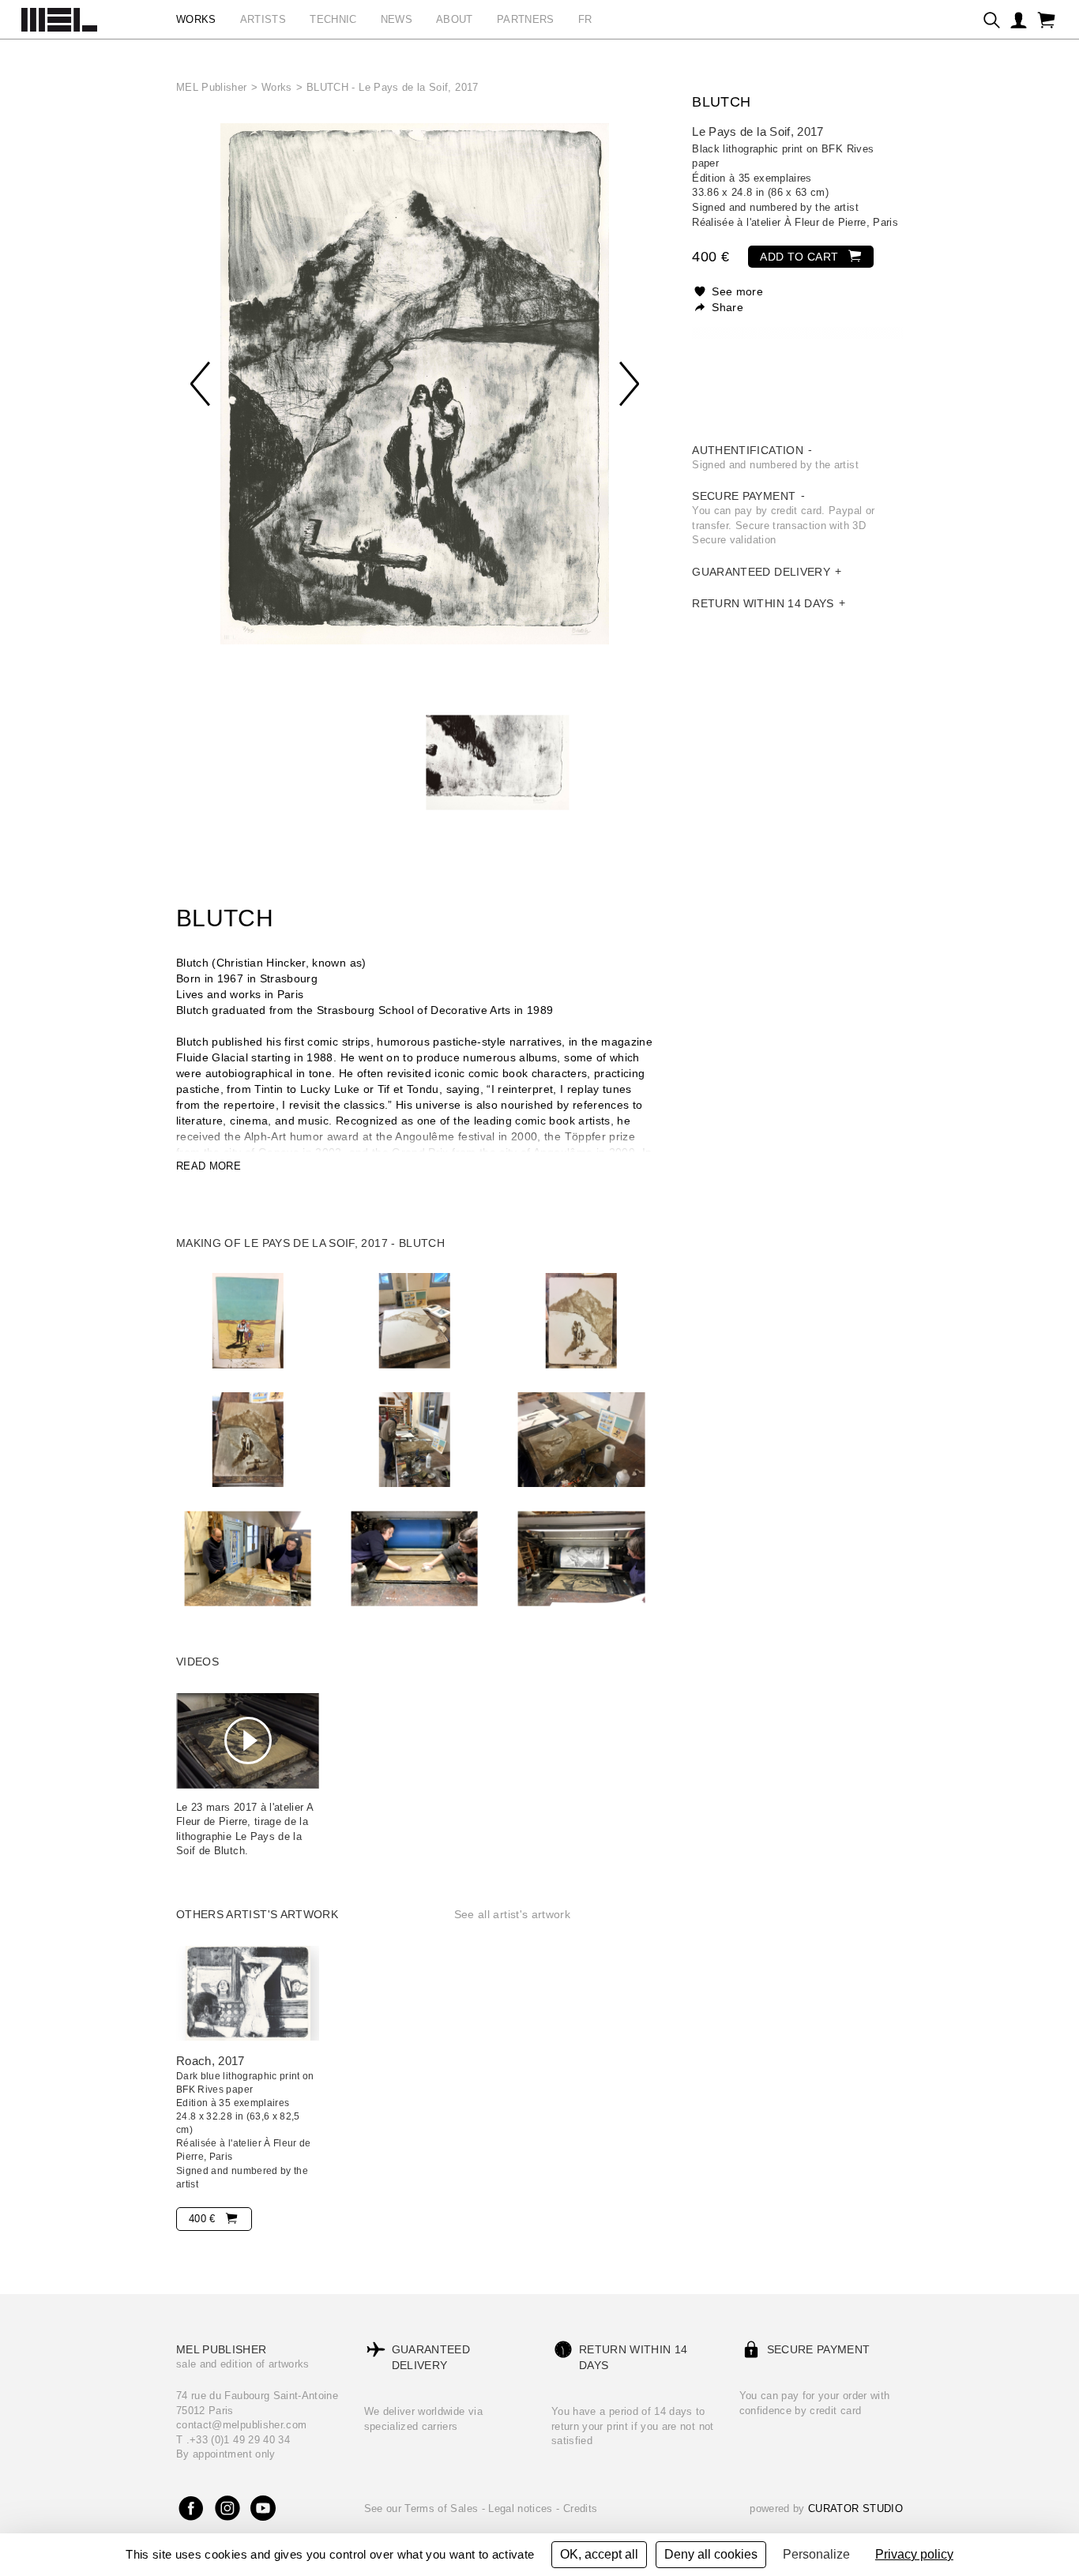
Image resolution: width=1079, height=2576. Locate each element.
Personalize (816, 2554)
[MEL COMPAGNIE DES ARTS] (59, 16)
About (455, 19)
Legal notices (522, 2508)
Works (277, 87)
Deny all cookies (711, 2554)
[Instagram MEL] (227, 2509)
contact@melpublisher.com (241, 2425)
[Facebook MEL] (192, 2509)
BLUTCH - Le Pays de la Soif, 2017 (393, 87)
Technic (333, 19)
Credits (580, 2508)
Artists (263, 19)
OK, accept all (599, 2554)
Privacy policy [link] (914, 2554)
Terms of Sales (443, 2508)
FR (585, 19)
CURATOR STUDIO (855, 2508)
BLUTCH (721, 102)
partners (526, 19)
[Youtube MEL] (263, 2509)
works (196, 19)
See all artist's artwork (512, 1914)
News (397, 19)
